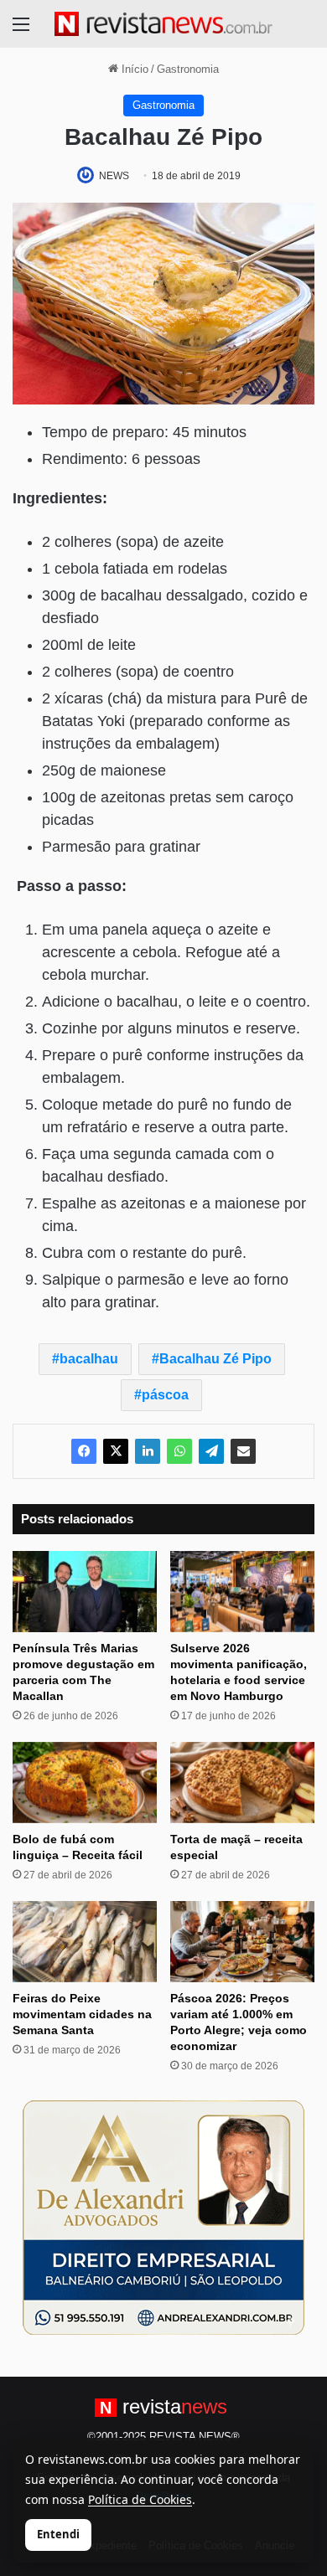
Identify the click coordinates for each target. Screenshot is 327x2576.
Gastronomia (188, 69)
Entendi (58, 2534)
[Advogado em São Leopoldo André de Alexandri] (163, 2216)
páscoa (165, 1395)
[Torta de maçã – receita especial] (242, 1783)
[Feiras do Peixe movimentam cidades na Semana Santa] (85, 1942)
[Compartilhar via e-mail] (243, 1451)
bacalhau (89, 1359)
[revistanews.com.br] (163, 24)
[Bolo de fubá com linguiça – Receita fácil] (85, 1783)
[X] (116, 1451)
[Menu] (21, 31)
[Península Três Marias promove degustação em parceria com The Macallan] (85, 1592)
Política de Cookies (140, 2499)
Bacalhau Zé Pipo (215, 1359)
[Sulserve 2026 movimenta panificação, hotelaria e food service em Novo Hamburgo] (242, 1592)
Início (133, 69)
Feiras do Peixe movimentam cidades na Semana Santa (82, 2014)
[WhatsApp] (179, 1451)
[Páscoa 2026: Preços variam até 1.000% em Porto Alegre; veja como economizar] (242, 1942)
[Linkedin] (148, 1451)
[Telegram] (211, 1451)
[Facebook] (84, 1451)
